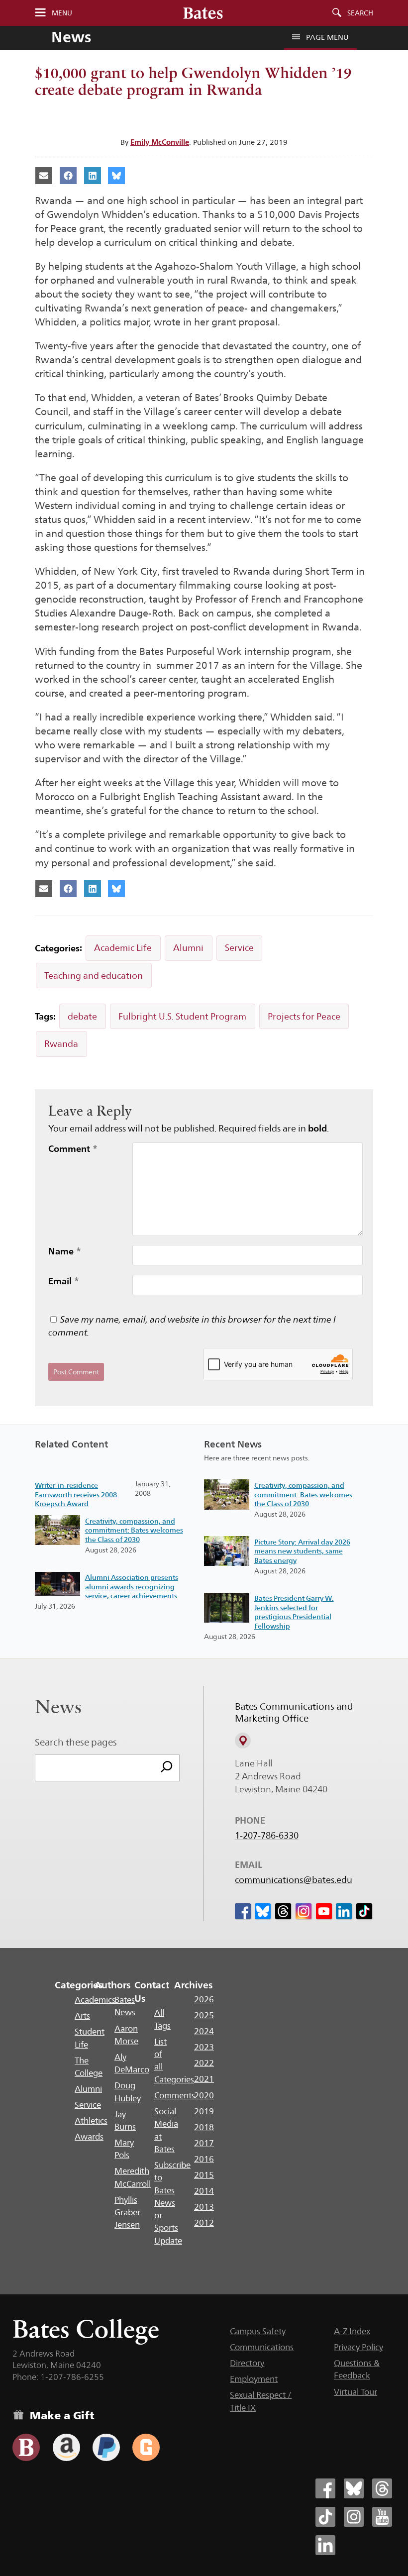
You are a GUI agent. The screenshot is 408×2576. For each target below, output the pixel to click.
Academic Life (123, 948)
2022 (204, 2063)
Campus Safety (258, 2331)
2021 (204, 2079)
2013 (204, 2207)
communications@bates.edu (294, 1880)
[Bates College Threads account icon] (382, 2488)
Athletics (91, 2121)
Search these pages (76, 1742)
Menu (62, 13)
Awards (89, 2137)
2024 (204, 2031)
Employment (254, 2379)
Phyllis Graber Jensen (127, 2213)
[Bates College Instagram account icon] (354, 2517)
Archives (193, 1985)
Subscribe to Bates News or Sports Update (172, 2203)
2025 (204, 2015)
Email (64, 1281)
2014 (204, 2191)
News (71, 37)
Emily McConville (160, 142)
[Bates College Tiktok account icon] (325, 2517)
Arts (82, 2016)
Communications (262, 2347)
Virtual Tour (356, 2392)
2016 (204, 2159)
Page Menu (327, 37)
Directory (247, 2363)
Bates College (86, 2329)
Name (65, 1251)
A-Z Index (352, 2331)
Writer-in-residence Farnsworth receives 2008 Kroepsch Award (76, 1494)
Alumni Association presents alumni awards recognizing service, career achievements (132, 1587)
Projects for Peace (304, 1016)
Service (239, 948)
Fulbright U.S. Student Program (182, 1016)
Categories (79, 1985)
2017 (204, 2143)
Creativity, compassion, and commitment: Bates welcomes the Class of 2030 (134, 1530)
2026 (204, 1999)
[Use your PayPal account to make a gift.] (106, 2447)
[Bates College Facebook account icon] (325, 2488)
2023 (204, 2047)
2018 (204, 2127)
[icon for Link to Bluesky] (263, 1911)
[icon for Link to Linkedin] (344, 1911)
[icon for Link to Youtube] (324, 1911)
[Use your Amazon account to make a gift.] (66, 2447)
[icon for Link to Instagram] (304, 1911)
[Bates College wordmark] (203, 13)
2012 (204, 2223)
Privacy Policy (358, 2347)
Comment (73, 1148)
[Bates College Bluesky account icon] (354, 2488)
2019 (204, 2111)
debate (82, 1016)
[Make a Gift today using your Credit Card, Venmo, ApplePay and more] (26, 2447)
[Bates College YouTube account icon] (382, 2517)
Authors (113, 1985)
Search (360, 13)
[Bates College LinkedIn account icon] (325, 2545)
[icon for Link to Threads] (283, 1911)
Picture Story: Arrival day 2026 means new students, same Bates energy (302, 1551)
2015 (204, 2175)
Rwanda (61, 1044)
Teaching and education (94, 976)
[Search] (167, 1768)
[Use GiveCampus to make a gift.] (146, 2447)
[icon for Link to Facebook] (243, 1911)
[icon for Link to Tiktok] (364, 1911)
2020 (204, 2095)
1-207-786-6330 (267, 1836)
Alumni (188, 948)
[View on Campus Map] (243, 1741)
